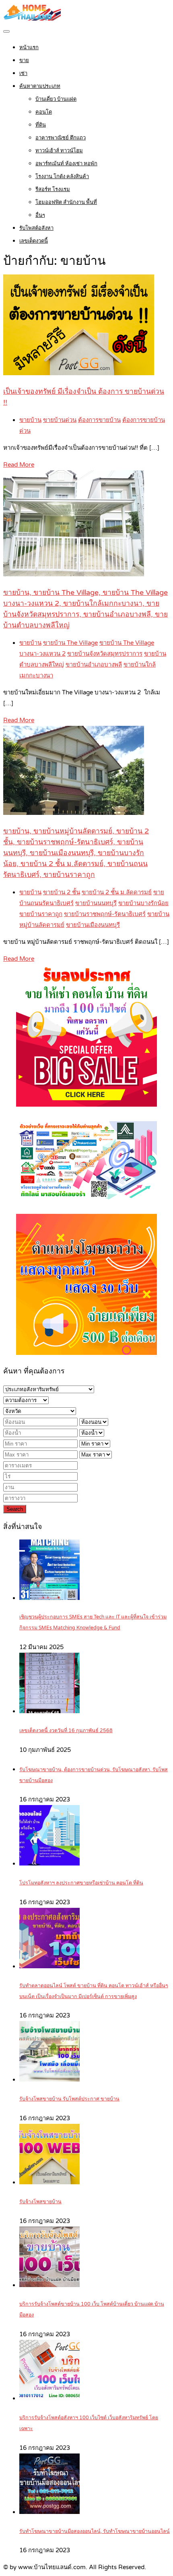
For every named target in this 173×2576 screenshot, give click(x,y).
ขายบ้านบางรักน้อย (143, 903)
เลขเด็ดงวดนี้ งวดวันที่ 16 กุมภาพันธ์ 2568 (66, 1731)
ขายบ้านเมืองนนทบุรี (93, 925)
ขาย (24, 60)
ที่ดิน (41, 125)
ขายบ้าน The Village (70, 643)
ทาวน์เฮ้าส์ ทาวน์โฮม (59, 151)
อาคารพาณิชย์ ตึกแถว (61, 138)
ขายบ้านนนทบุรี (96, 903)
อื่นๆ (40, 215)
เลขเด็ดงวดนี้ (34, 241)
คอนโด (44, 112)
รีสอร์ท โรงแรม (53, 189)
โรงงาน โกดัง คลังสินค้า (62, 177)
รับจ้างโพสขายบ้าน (40, 2202)
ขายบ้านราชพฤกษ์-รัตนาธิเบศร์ (105, 914)
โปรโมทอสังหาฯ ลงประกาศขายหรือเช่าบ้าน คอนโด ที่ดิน (81, 1883)
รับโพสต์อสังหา (36, 228)
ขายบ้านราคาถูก (41, 914)
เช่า (23, 73)
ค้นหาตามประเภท (40, 86)
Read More (19, 465)
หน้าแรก (29, 48)
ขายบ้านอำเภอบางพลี (94, 665)
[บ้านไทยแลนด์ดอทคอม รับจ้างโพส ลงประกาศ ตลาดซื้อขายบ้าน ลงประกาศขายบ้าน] (32, 19)
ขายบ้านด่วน (60, 420)
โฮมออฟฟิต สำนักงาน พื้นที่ (66, 202)
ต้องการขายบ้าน (99, 420)
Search (15, 1509)
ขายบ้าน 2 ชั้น (62, 892)
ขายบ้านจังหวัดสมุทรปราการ (105, 654)
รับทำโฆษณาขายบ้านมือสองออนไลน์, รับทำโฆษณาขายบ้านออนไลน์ (95, 2531)
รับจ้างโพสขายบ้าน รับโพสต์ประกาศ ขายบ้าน (69, 2099)
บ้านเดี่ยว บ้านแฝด (56, 99)
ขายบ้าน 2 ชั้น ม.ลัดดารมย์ (117, 892)
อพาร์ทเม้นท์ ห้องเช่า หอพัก (66, 164)
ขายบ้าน (30, 420)
